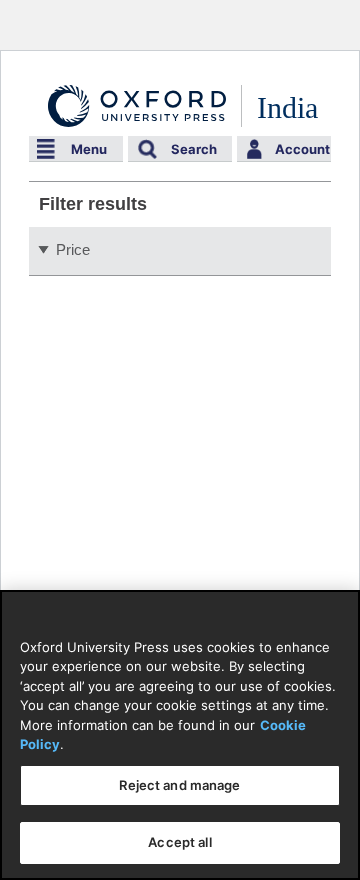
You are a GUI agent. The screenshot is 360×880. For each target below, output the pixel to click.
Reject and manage (179, 785)
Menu (89, 149)
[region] (180, 735)
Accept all (179, 842)
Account (302, 149)
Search (194, 149)
